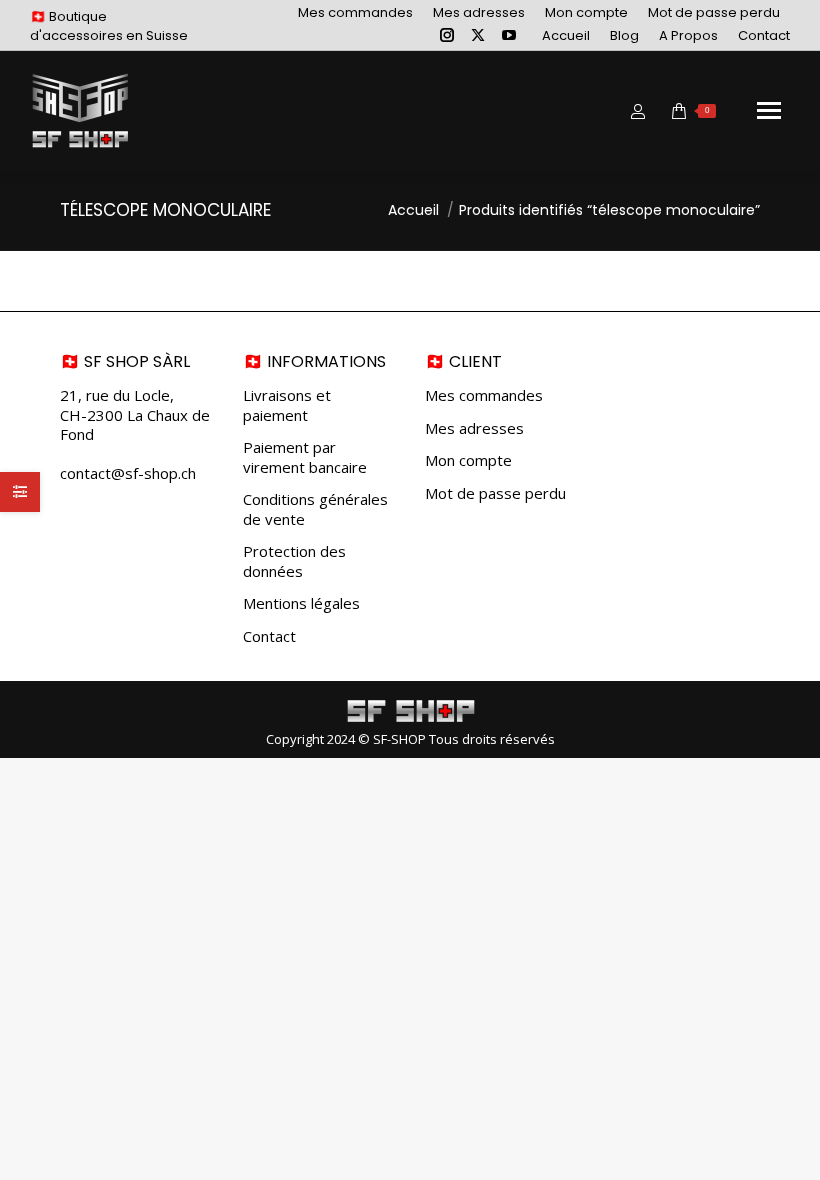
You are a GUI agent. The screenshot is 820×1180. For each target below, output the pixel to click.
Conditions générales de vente (315, 509)
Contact (269, 636)
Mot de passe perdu (495, 493)
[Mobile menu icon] (769, 110)
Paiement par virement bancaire (305, 457)
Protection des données (294, 561)
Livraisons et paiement (287, 405)
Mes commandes (484, 395)
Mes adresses (474, 428)
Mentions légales (301, 603)
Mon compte (468, 460)
